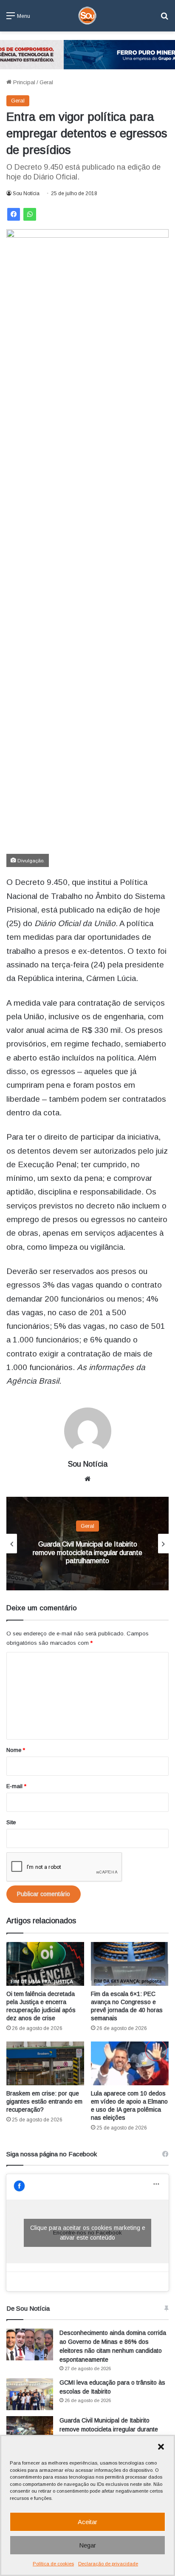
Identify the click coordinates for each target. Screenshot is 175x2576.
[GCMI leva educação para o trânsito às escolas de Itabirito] (30, 2394)
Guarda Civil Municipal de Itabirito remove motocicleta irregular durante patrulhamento (87, 1552)
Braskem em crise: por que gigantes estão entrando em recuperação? (44, 2101)
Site (11, 1822)
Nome (16, 1750)
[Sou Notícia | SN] (87, 16)
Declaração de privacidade (108, 2564)
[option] (87, 1544)
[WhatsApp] (30, 214)
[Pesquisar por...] (164, 19)
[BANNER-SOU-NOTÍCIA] (87, 54)
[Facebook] (14, 214)
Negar (87, 2545)
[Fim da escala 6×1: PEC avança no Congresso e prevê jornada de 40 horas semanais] (130, 1964)
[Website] (87, 1479)
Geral (46, 82)
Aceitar (87, 2522)
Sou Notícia (26, 193)
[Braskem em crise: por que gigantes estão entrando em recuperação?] (45, 2063)
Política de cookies (53, 2564)
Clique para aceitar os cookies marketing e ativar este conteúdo (88, 2233)
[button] (161, 2447)
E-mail (16, 1786)
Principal (23, 82)
